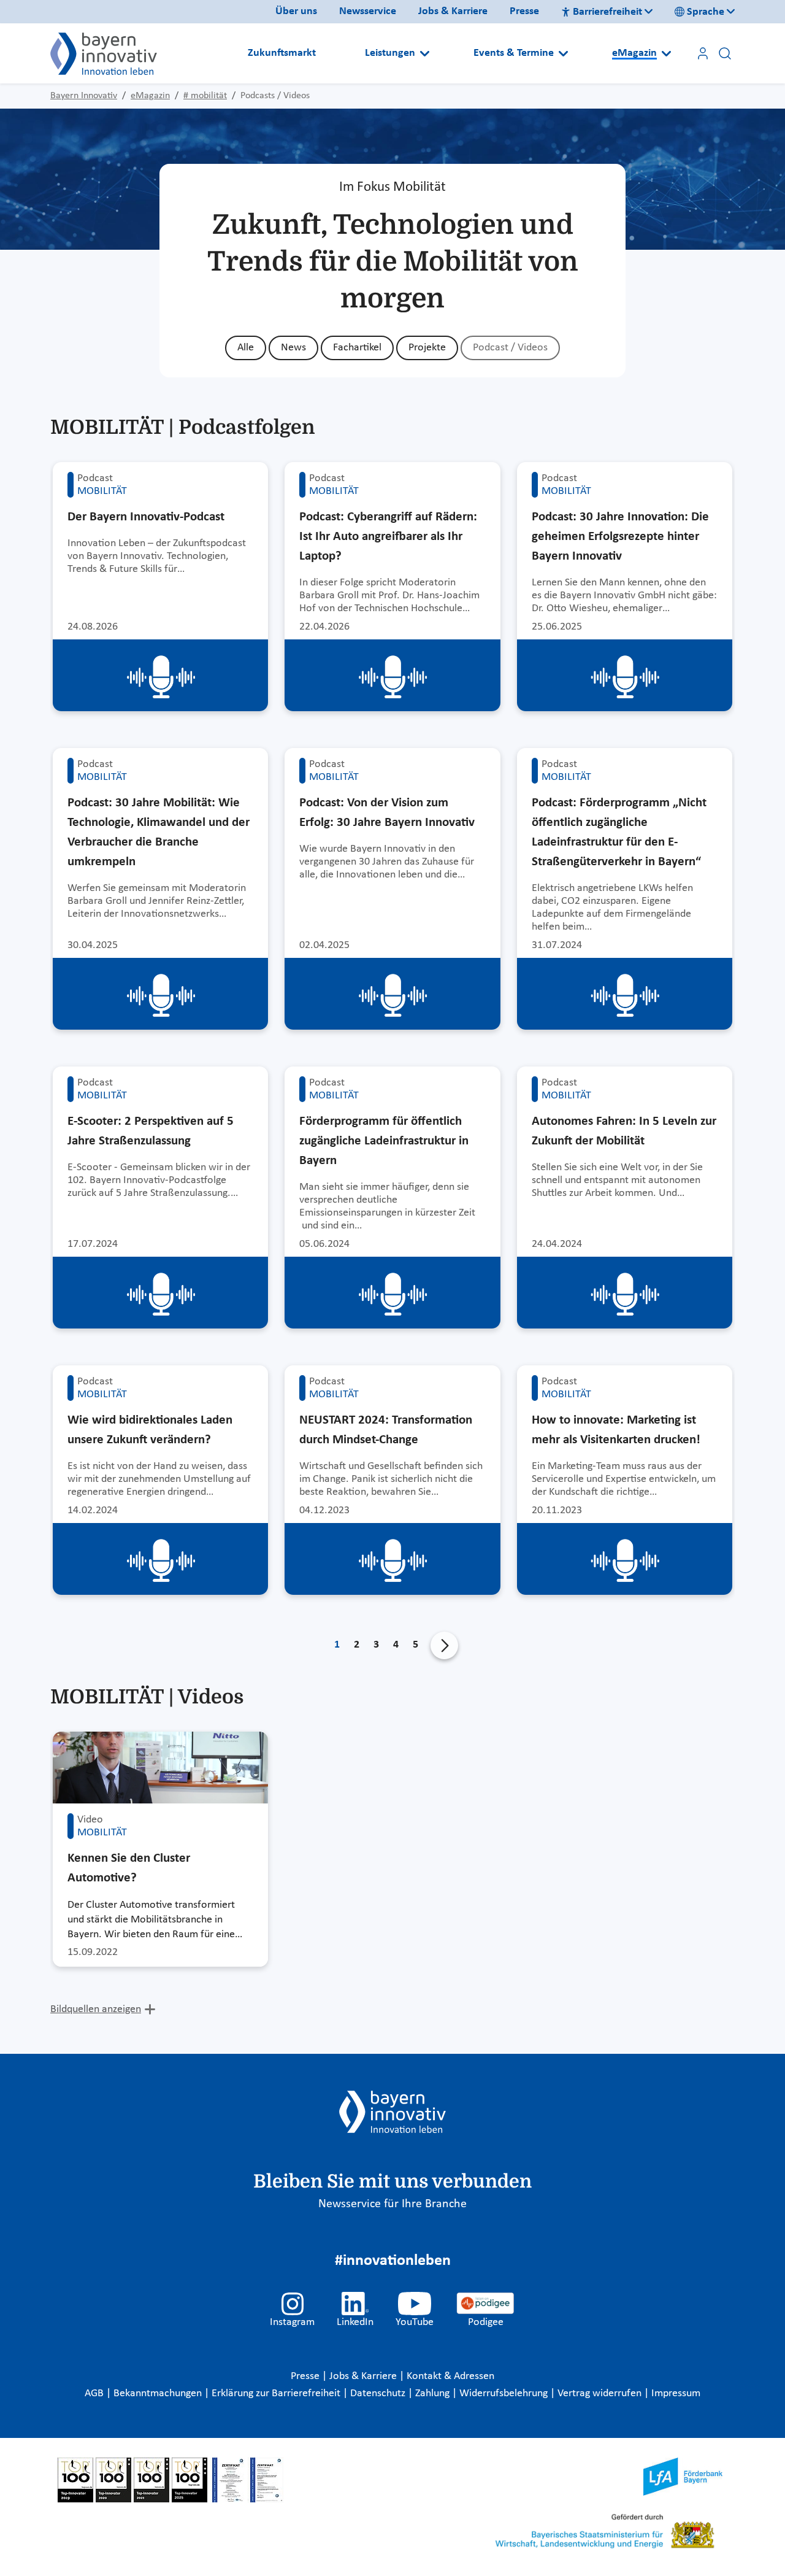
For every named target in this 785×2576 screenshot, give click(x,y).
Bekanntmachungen (159, 2393)
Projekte (427, 348)
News (293, 348)
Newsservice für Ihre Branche (392, 2204)
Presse (524, 11)
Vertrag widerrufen (601, 2393)
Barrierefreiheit (607, 12)
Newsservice (368, 11)
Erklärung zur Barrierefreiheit (277, 2393)
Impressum (676, 2393)
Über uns (296, 11)
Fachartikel (357, 348)
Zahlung (434, 2393)
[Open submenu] (425, 53)
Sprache (706, 12)
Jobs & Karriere (453, 11)
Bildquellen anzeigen (96, 2009)
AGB (95, 2393)
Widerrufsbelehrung (505, 2393)
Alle (246, 348)
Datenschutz (379, 2393)
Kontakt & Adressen (450, 2376)
